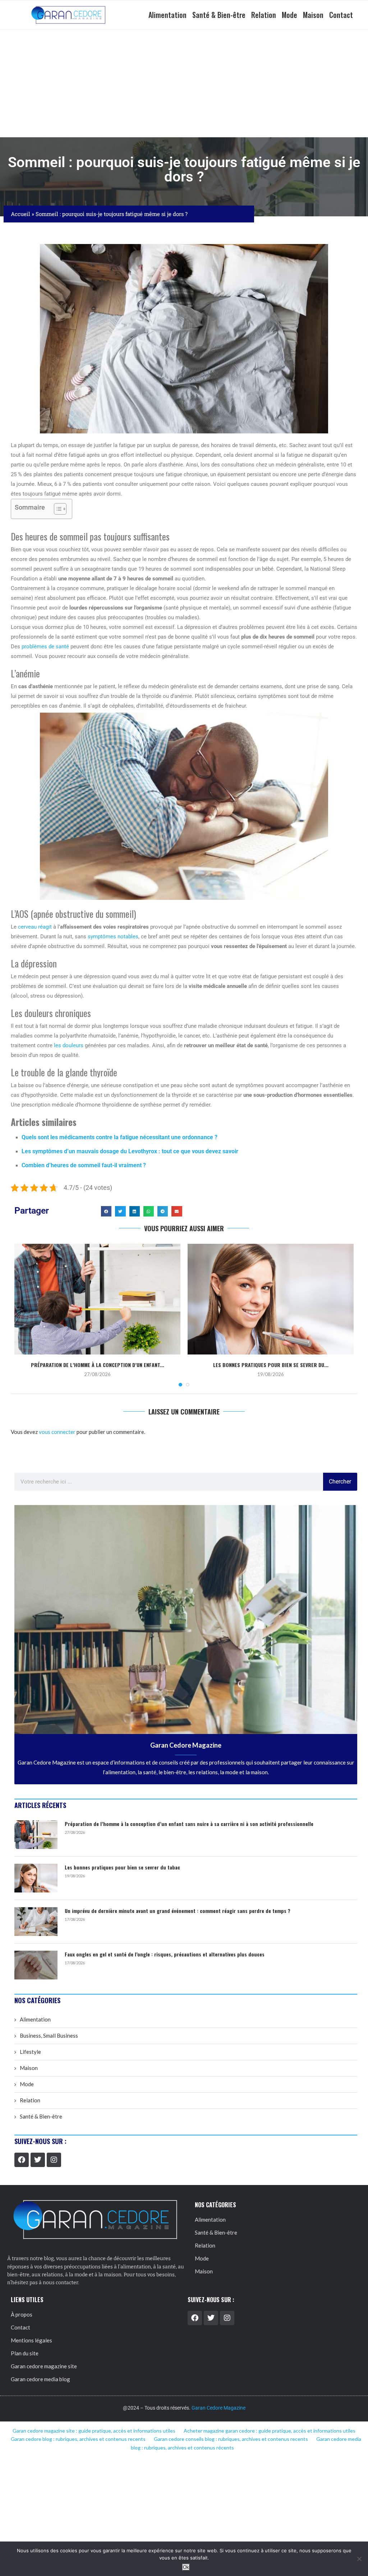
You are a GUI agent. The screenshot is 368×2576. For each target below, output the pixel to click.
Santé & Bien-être (219, 15)
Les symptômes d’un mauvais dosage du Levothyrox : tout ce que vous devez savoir (130, 1151)
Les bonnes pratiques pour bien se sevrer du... (271, 1365)
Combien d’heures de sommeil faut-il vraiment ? (84, 1165)
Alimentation (167, 15)
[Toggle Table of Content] (57, 509)
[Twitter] (38, 2160)
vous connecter (57, 1432)
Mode (289, 15)
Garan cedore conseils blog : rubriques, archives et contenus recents (231, 2439)
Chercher (340, 1482)
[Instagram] (54, 2160)
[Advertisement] (184, 83)
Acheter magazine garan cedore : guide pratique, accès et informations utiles (270, 2431)
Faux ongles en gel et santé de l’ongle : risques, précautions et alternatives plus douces (165, 1954)
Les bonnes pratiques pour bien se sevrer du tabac (122, 1867)
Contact (341, 15)
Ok (186, 2567)
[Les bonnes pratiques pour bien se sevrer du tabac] (271, 1299)
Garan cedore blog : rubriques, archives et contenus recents (78, 2439)
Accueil (20, 214)
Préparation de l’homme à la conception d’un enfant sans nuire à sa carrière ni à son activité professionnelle (189, 1824)
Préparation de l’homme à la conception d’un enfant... (98, 1365)
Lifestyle (30, 2052)
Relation (264, 15)
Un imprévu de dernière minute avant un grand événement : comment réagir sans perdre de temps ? (178, 1911)
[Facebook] (22, 2160)
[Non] (359, 2559)
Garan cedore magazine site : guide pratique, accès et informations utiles (94, 2431)
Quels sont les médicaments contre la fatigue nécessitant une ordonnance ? (119, 1137)
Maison (313, 15)
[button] (106, 1211)
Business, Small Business (49, 2035)
